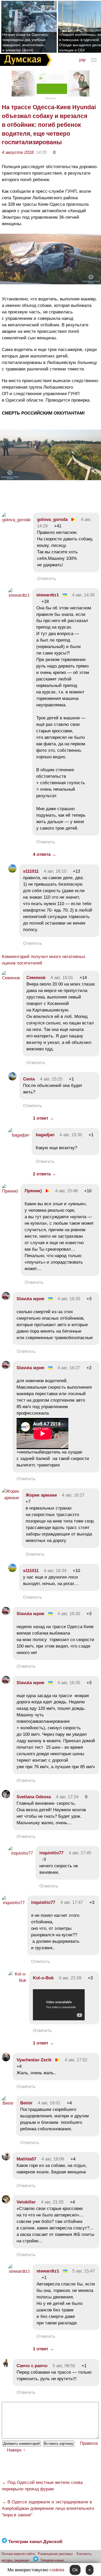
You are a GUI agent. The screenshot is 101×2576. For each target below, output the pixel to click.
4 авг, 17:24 (67, 1797)
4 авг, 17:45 (80, 1853)
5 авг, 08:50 (64, 2366)
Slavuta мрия (30, 1299)
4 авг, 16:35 (69, 1683)
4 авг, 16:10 (55, 871)
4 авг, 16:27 (69, 1368)
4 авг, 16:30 (69, 1614)
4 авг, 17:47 (72, 1902)
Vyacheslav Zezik (34, 2060)
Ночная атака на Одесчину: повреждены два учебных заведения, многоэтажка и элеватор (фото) (26, 42)
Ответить (46, 579)
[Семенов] (11, 978)
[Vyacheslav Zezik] (6, 2060)
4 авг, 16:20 (69, 1299)
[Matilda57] (6, 2159)
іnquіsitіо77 (51, 1853)
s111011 (31, 871)
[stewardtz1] (19, 595)
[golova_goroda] (16, 520)
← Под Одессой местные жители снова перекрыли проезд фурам (42, 2486)
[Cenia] (12, 1079)
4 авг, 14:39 (83, 595)
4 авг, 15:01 (62, 978)
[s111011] (12, 871)
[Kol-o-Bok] (17, 1981)
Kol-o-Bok (43, 1978)
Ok (75, 2570)
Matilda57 (26, 2159)
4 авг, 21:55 (52, 2202)
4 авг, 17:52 (76, 2060)
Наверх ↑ (16, 2450)
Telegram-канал (52, 2560)
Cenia (29, 1079)
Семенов (36, 978)
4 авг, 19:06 (53, 2159)
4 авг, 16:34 (55, 1571)
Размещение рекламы (55, 2554)
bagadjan (45, 1135)
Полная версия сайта (18, 2554)
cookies (57, 2570)
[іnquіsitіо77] (21, 1853)
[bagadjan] (19, 1135)
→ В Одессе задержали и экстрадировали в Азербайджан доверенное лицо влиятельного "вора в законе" (48, 2508)
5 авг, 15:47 (84, 2271)
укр (82, 60)
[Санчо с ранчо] (6, 2366)
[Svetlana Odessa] (6, 1797)
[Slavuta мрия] (6, 1299)
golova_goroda (52, 519)
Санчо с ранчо (32, 2366)
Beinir (26, 2103)
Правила (89, 2443)
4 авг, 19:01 (49, 2103)
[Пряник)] (10, 1191)
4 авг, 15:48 (66, 1191)
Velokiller (26, 2202)
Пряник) (33, 1191)
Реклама (51, 98)
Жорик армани (41, 1495)
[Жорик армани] (10, 1498)
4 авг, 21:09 (70, 1978)
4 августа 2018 (18, 152)
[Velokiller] (6, 2202)
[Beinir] (8, 2103)
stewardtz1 (48, 595)
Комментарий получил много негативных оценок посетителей (44, 960)
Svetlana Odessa (34, 1797)
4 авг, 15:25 (51, 1079)
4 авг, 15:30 (71, 1135)
